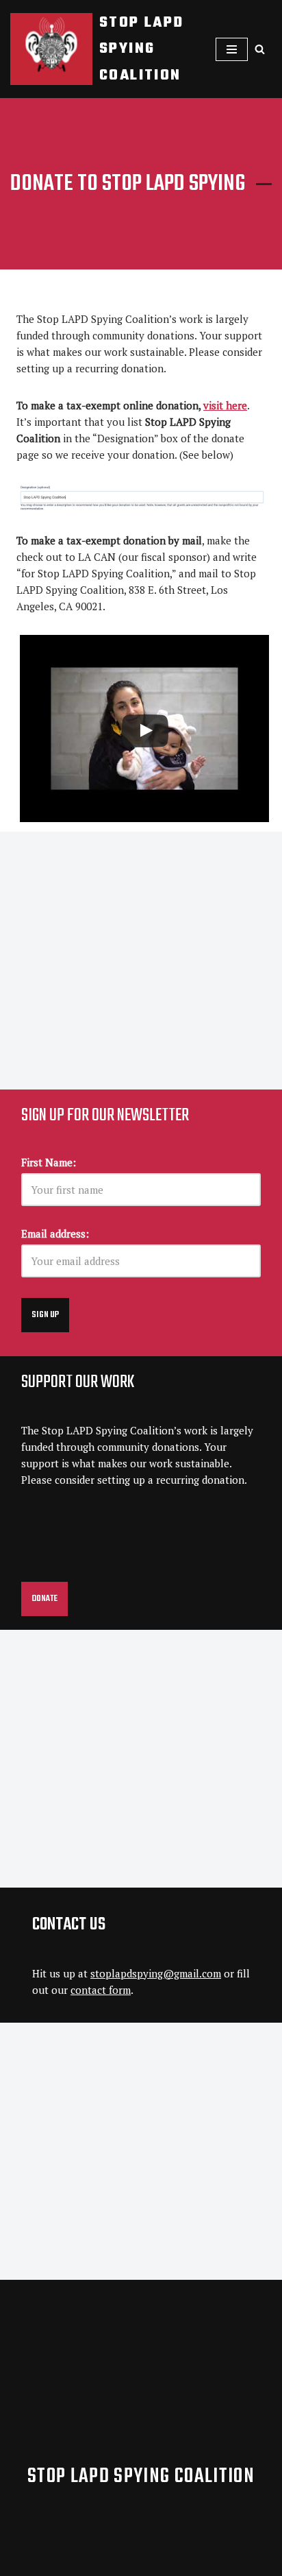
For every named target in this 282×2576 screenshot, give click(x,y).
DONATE (44, 1599)
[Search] (260, 49)
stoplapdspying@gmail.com (156, 1973)
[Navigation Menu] (232, 49)
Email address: (55, 1233)
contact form (101, 1990)
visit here (225, 405)
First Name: (49, 1162)
